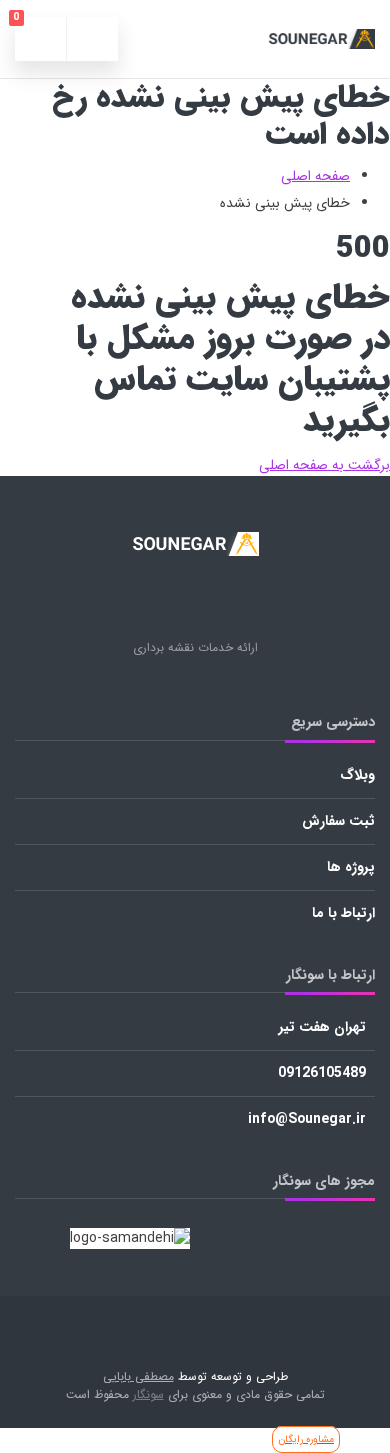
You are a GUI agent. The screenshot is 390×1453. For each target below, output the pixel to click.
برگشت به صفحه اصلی (324, 465)
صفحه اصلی (315, 176)
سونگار (148, 1395)
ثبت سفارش (338, 821)
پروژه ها (351, 867)
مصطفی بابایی (138, 1377)
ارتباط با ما (343, 913)
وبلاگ (357, 775)
